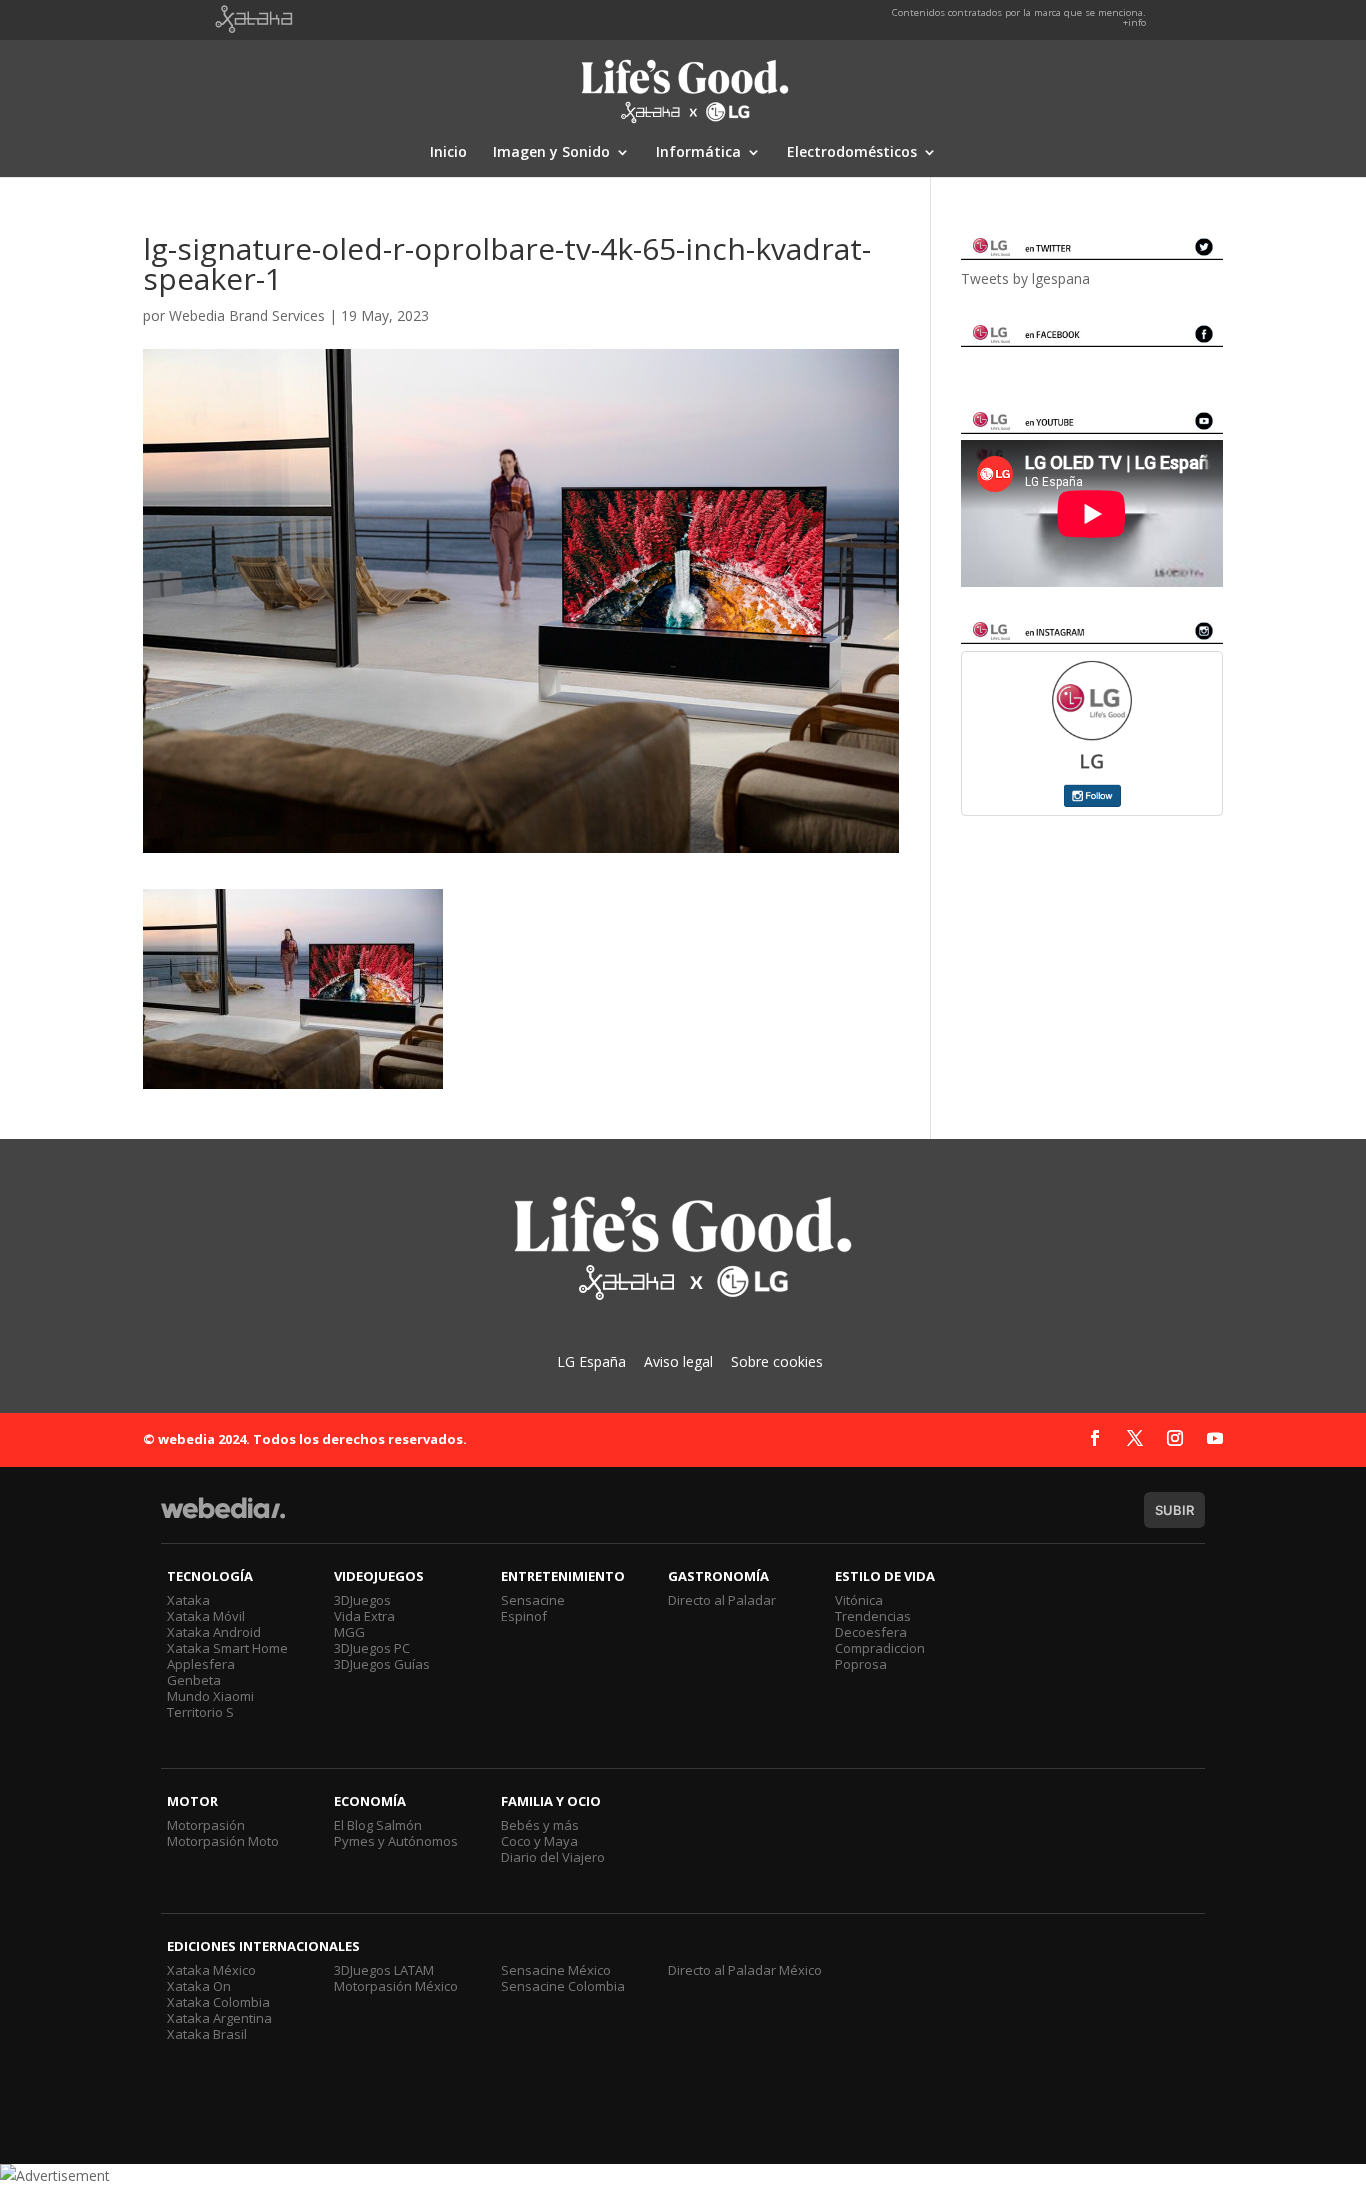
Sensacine (533, 1600)
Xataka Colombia (218, 2002)
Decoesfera (871, 1632)
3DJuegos (362, 1600)
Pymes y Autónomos (396, 1841)
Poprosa (861, 1664)
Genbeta (194, 1680)
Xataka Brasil (207, 2034)
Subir (1174, 1510)
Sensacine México (556, 1970)
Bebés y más (540, 1825)
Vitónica (859, 1600)
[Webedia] (223, 1517)
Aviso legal (678, 1361)
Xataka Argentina (219, 2018)
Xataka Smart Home (227, 1648)
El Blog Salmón (378, 1825)
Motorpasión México (396, 1986)
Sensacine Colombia (563, 1986)
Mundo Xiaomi (210, 1696)
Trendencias (873, 1616)
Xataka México (211, 1970)
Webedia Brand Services (247, 315)
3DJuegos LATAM (384, 1970)
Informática (698, 153)
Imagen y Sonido (551, 153)
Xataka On (199, 1986)
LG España (591, 1361)
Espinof (524, 1616)
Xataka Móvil (206, 1616)
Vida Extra (364, 1616)
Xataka (188, 1600)
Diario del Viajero (553, 1857)
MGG (349, 1632)
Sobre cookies (777, 1361)
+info (1134, 22)
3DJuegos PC (372, 1648)
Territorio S (200, 1712)
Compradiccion (880, 1648)
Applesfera (201, 1664)
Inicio (448, 153)
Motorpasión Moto (223, 1841)
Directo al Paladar (722, 1600)
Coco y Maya (539, 1841)
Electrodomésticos (852, 153)
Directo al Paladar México (745, 1970)
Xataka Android (214, 1632)
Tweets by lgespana (1025, 278)
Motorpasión (206, 1825)
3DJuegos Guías (382, 1664)
